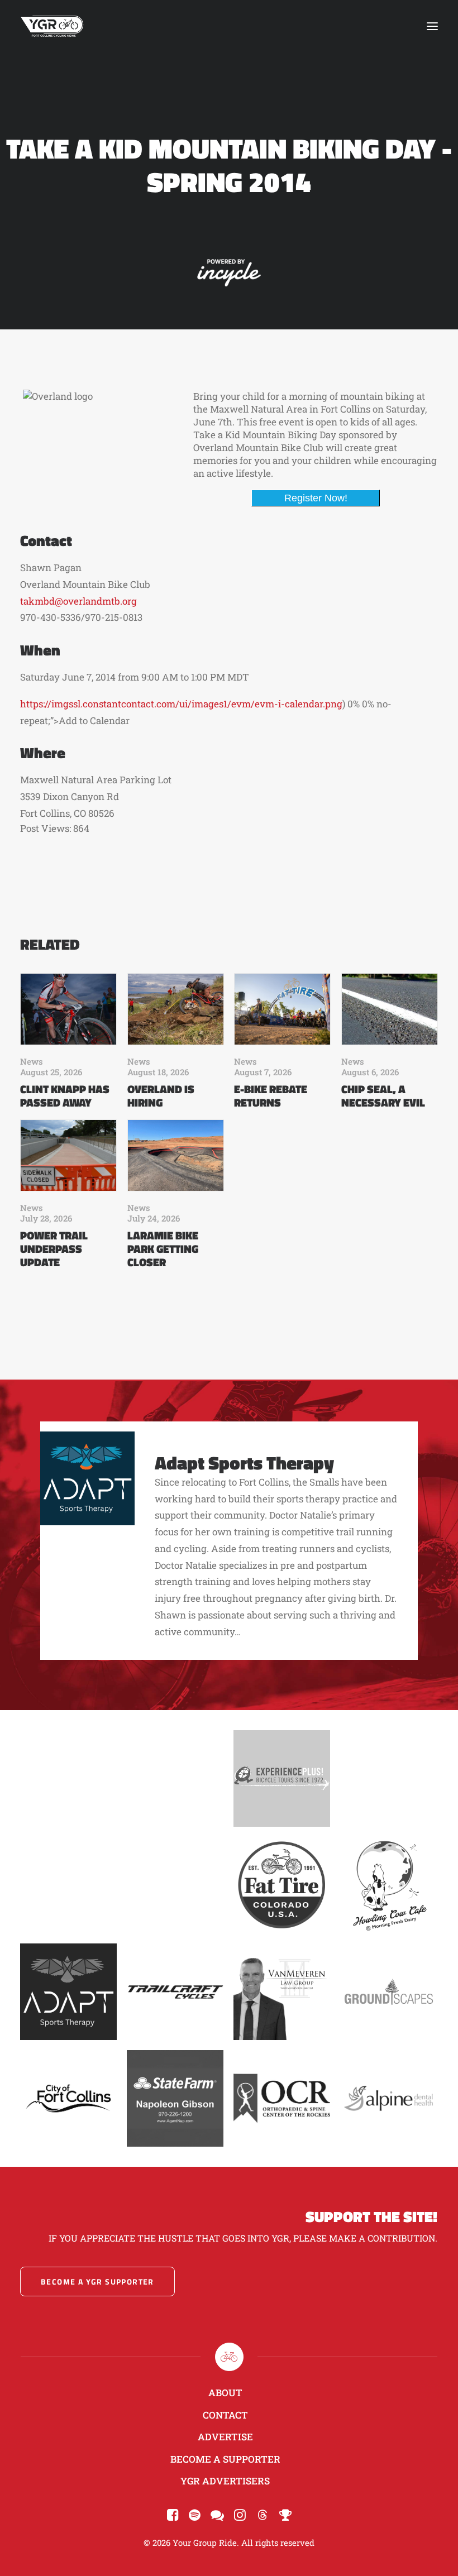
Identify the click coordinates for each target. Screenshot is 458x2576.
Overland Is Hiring (161, 1096)
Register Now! (316, 498)
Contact (225, 2415)
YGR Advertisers (225, 2481)
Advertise (225, 2437)
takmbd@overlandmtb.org (78, 601)
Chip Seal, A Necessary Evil (383, 1096)
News (32, 1061)
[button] (432, 26)
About (225, 2393)
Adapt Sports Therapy (244, 1462)
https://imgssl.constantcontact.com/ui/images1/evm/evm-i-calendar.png (181, 704)
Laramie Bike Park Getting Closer (163, 1249)
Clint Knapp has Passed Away (65, 1096)
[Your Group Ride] (52, 26)
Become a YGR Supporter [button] (97, 2281)
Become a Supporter (225, 2459)
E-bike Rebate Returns (271, 1096)
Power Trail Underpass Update (54, 1249)
